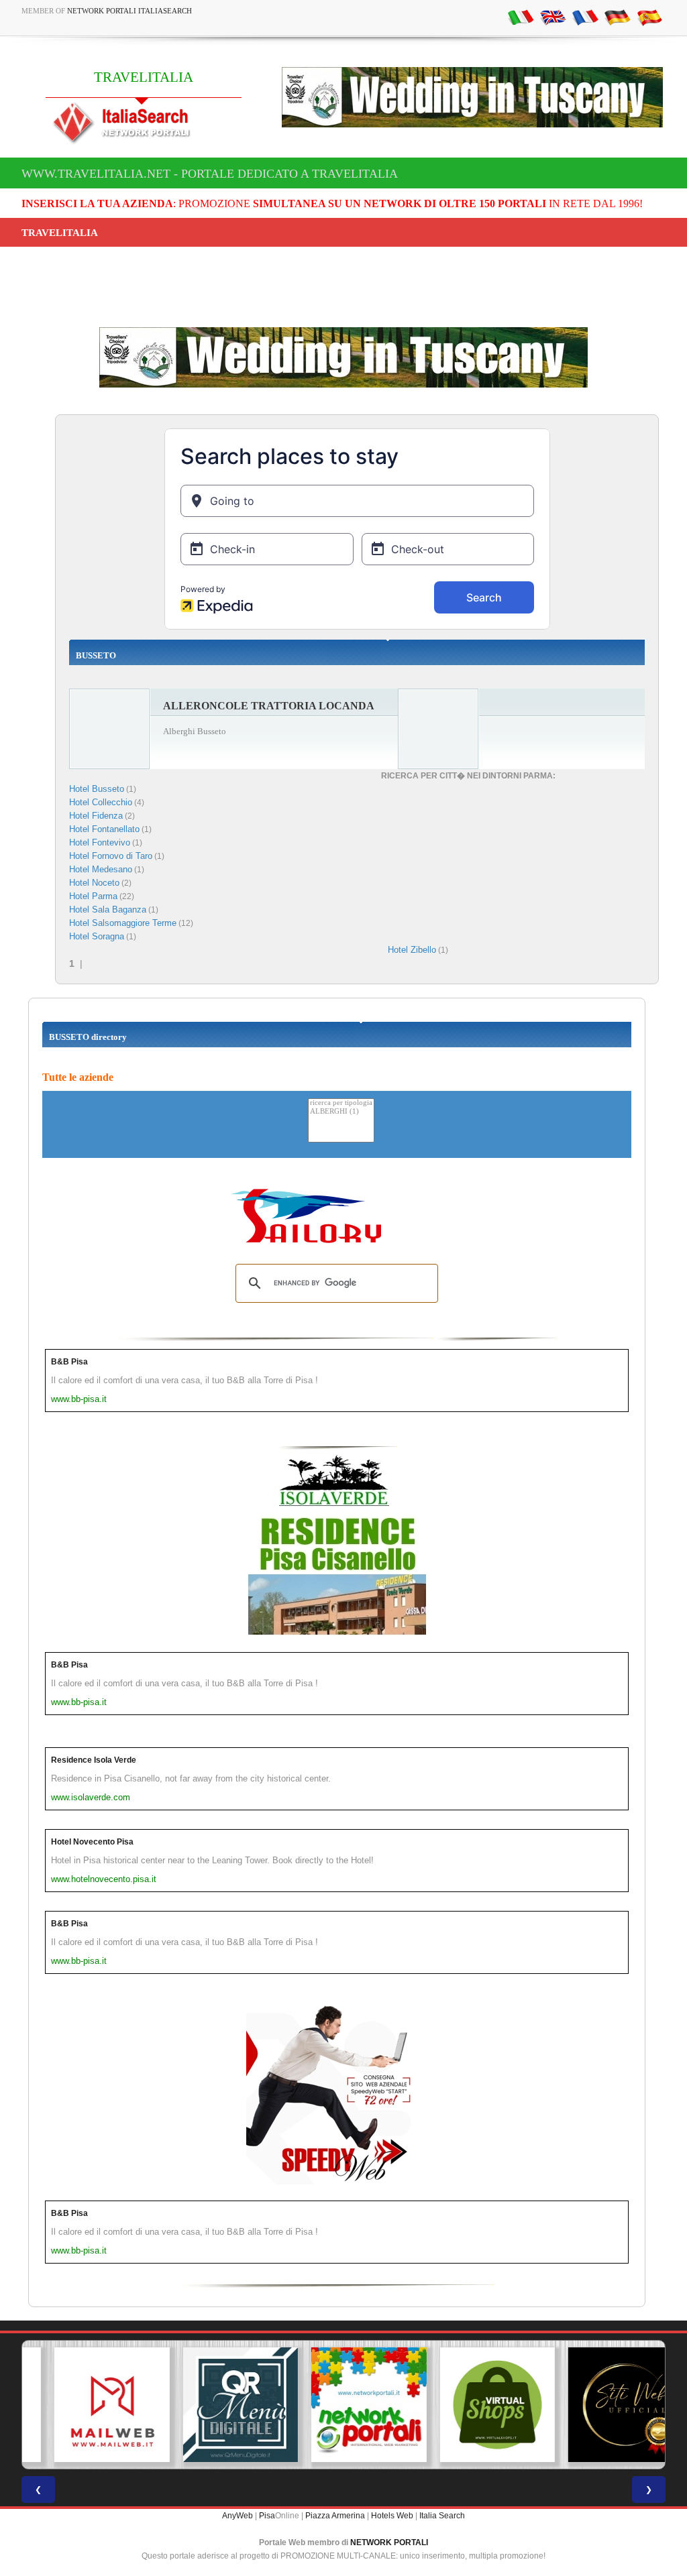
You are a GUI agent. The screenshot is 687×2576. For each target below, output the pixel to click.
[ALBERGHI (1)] (341, 1112)
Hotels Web (392, 2516)
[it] (521, 17)
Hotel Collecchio (101, 802)
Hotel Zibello (412, 950)
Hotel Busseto (97, 789)
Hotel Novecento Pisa (92, 1842)
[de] (617, 17)
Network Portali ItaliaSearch (129, 11)
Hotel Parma (93, 896)
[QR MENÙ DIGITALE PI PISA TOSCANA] (215, 2405)
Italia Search (442, 2516)
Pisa (267, 2516)
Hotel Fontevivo (100, 842)
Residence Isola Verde (94, 1760)
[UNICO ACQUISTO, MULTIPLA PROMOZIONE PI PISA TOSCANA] (343, 2405)
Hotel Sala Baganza (108, 910)
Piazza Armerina (335, 2516)
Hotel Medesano (101, 869)
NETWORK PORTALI (389, 2542)
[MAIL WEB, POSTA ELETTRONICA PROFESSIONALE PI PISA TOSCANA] (87, 2405)
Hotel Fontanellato (104, 829)
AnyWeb (237, 2516)
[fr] (585, 17)
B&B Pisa (69, 1362)
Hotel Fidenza (96, 816)
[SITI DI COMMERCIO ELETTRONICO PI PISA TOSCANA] (472, 2405)
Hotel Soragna (97, 936)
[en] (553, 17)
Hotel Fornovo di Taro (111, 856)
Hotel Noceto (94, 883)
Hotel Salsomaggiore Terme (123, 923)
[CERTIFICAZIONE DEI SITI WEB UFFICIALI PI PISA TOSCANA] (600, 2405)
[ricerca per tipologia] (341, 1103)
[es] (649, 17)
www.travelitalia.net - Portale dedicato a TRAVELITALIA (210, 174)
